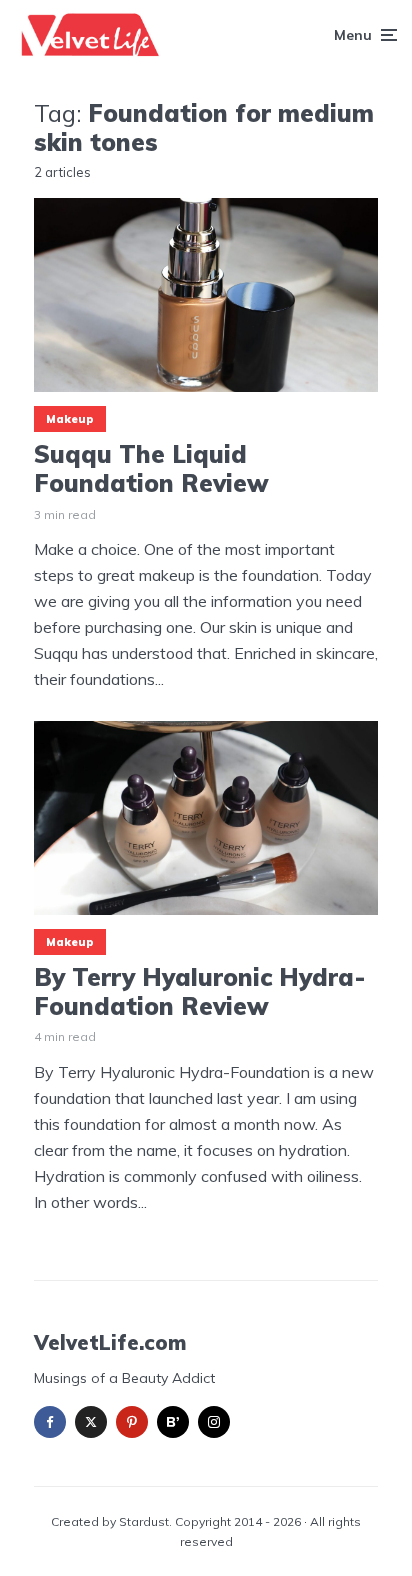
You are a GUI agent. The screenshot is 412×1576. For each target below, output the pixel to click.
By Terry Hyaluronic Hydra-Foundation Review (199, 992)
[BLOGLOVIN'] (173, 1422)
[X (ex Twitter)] (91, 1422)
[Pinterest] (132, 1422)
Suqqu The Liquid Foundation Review (151, 469)
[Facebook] (50, 1422)
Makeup (70, 419)
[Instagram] (214, 1422)
